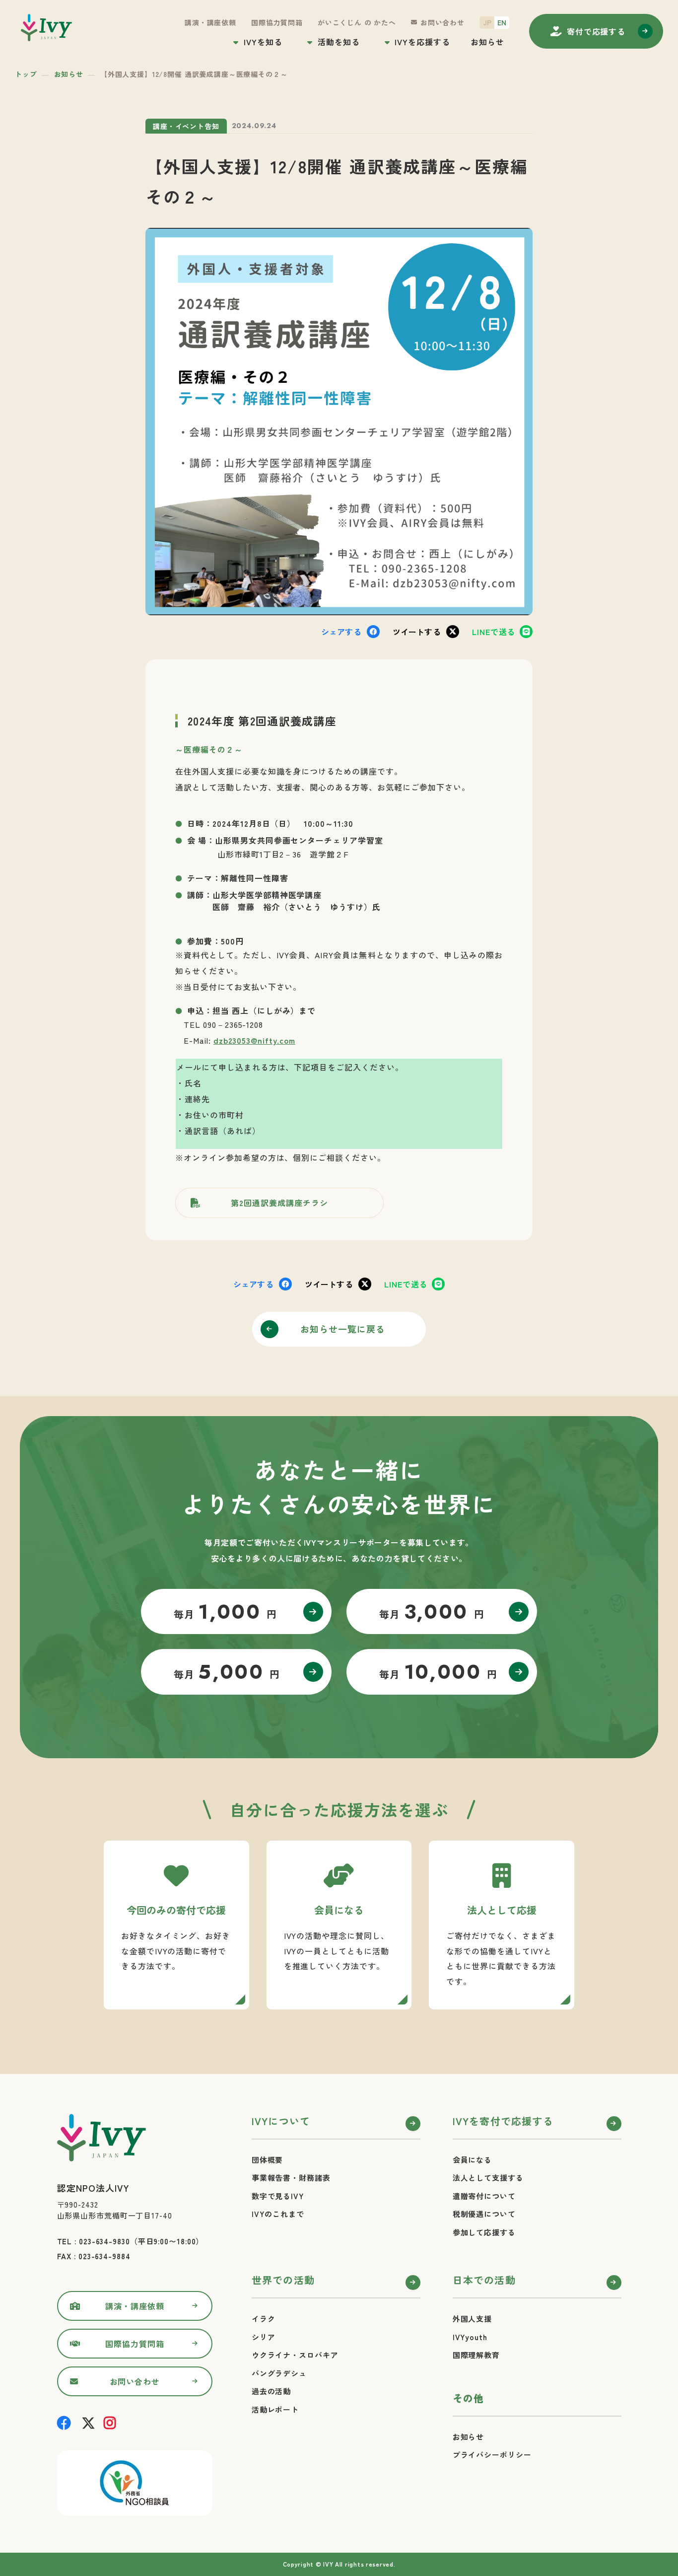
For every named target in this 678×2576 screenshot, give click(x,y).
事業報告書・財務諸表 (291, 2178)
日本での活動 (484, 2280)
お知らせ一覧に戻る (343, 1329)
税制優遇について (484, 2214)
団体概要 (268, 2160)
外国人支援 (473, 2319)
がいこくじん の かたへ (357, 22)
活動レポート (275, 2409)
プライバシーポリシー (492, 2455)
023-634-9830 (104, 2241)
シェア (341, 632)
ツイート (417, 632)
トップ (26, 74)
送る (493, 632)
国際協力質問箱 (277, 22)
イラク (264, 2319)
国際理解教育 (476, 2355)
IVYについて (281, 2121)
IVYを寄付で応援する (503, 2121)
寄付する (596, 31)
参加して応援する (484, 2232)
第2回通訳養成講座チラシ (279, 1203)
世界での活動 (283, 2280)
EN (502, 22)
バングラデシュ (279, 2373)
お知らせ (487, 42)
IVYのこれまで (278, 2214)
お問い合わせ (442, 22)
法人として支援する (488, 2178)
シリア (264, 2337)
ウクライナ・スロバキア (295, 2355)
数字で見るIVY (278, 2196)
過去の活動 (271, 2391)
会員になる (473, 2160)
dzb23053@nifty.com (254, 1040)
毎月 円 (226, 1612)
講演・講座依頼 (210, 22)
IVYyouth (470, 2337)
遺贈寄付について (484, 2196)
